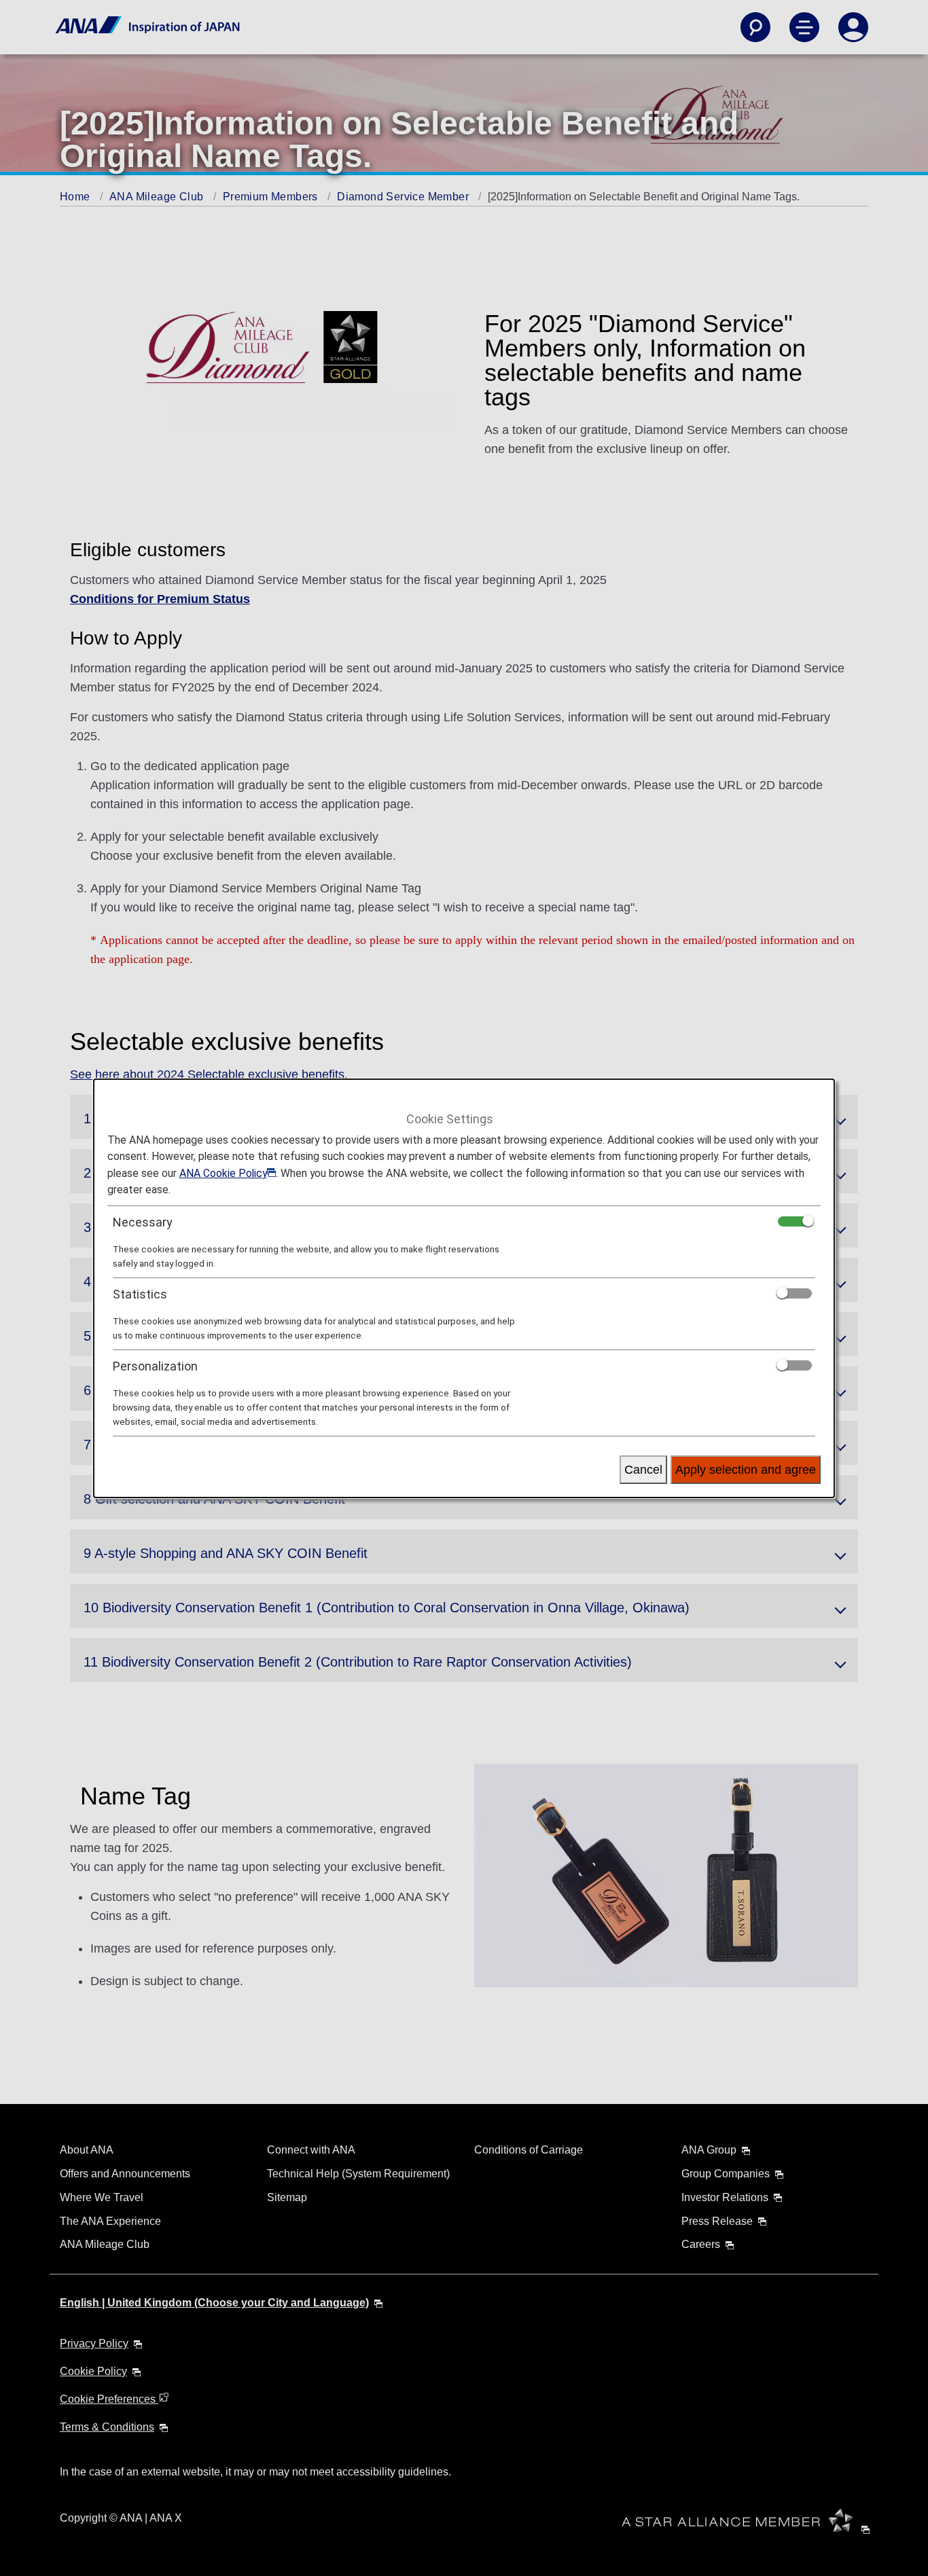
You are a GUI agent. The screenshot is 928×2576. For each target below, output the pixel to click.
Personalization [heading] (155, 1366)
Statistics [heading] (140, 1294)
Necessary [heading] (143, 1222)
